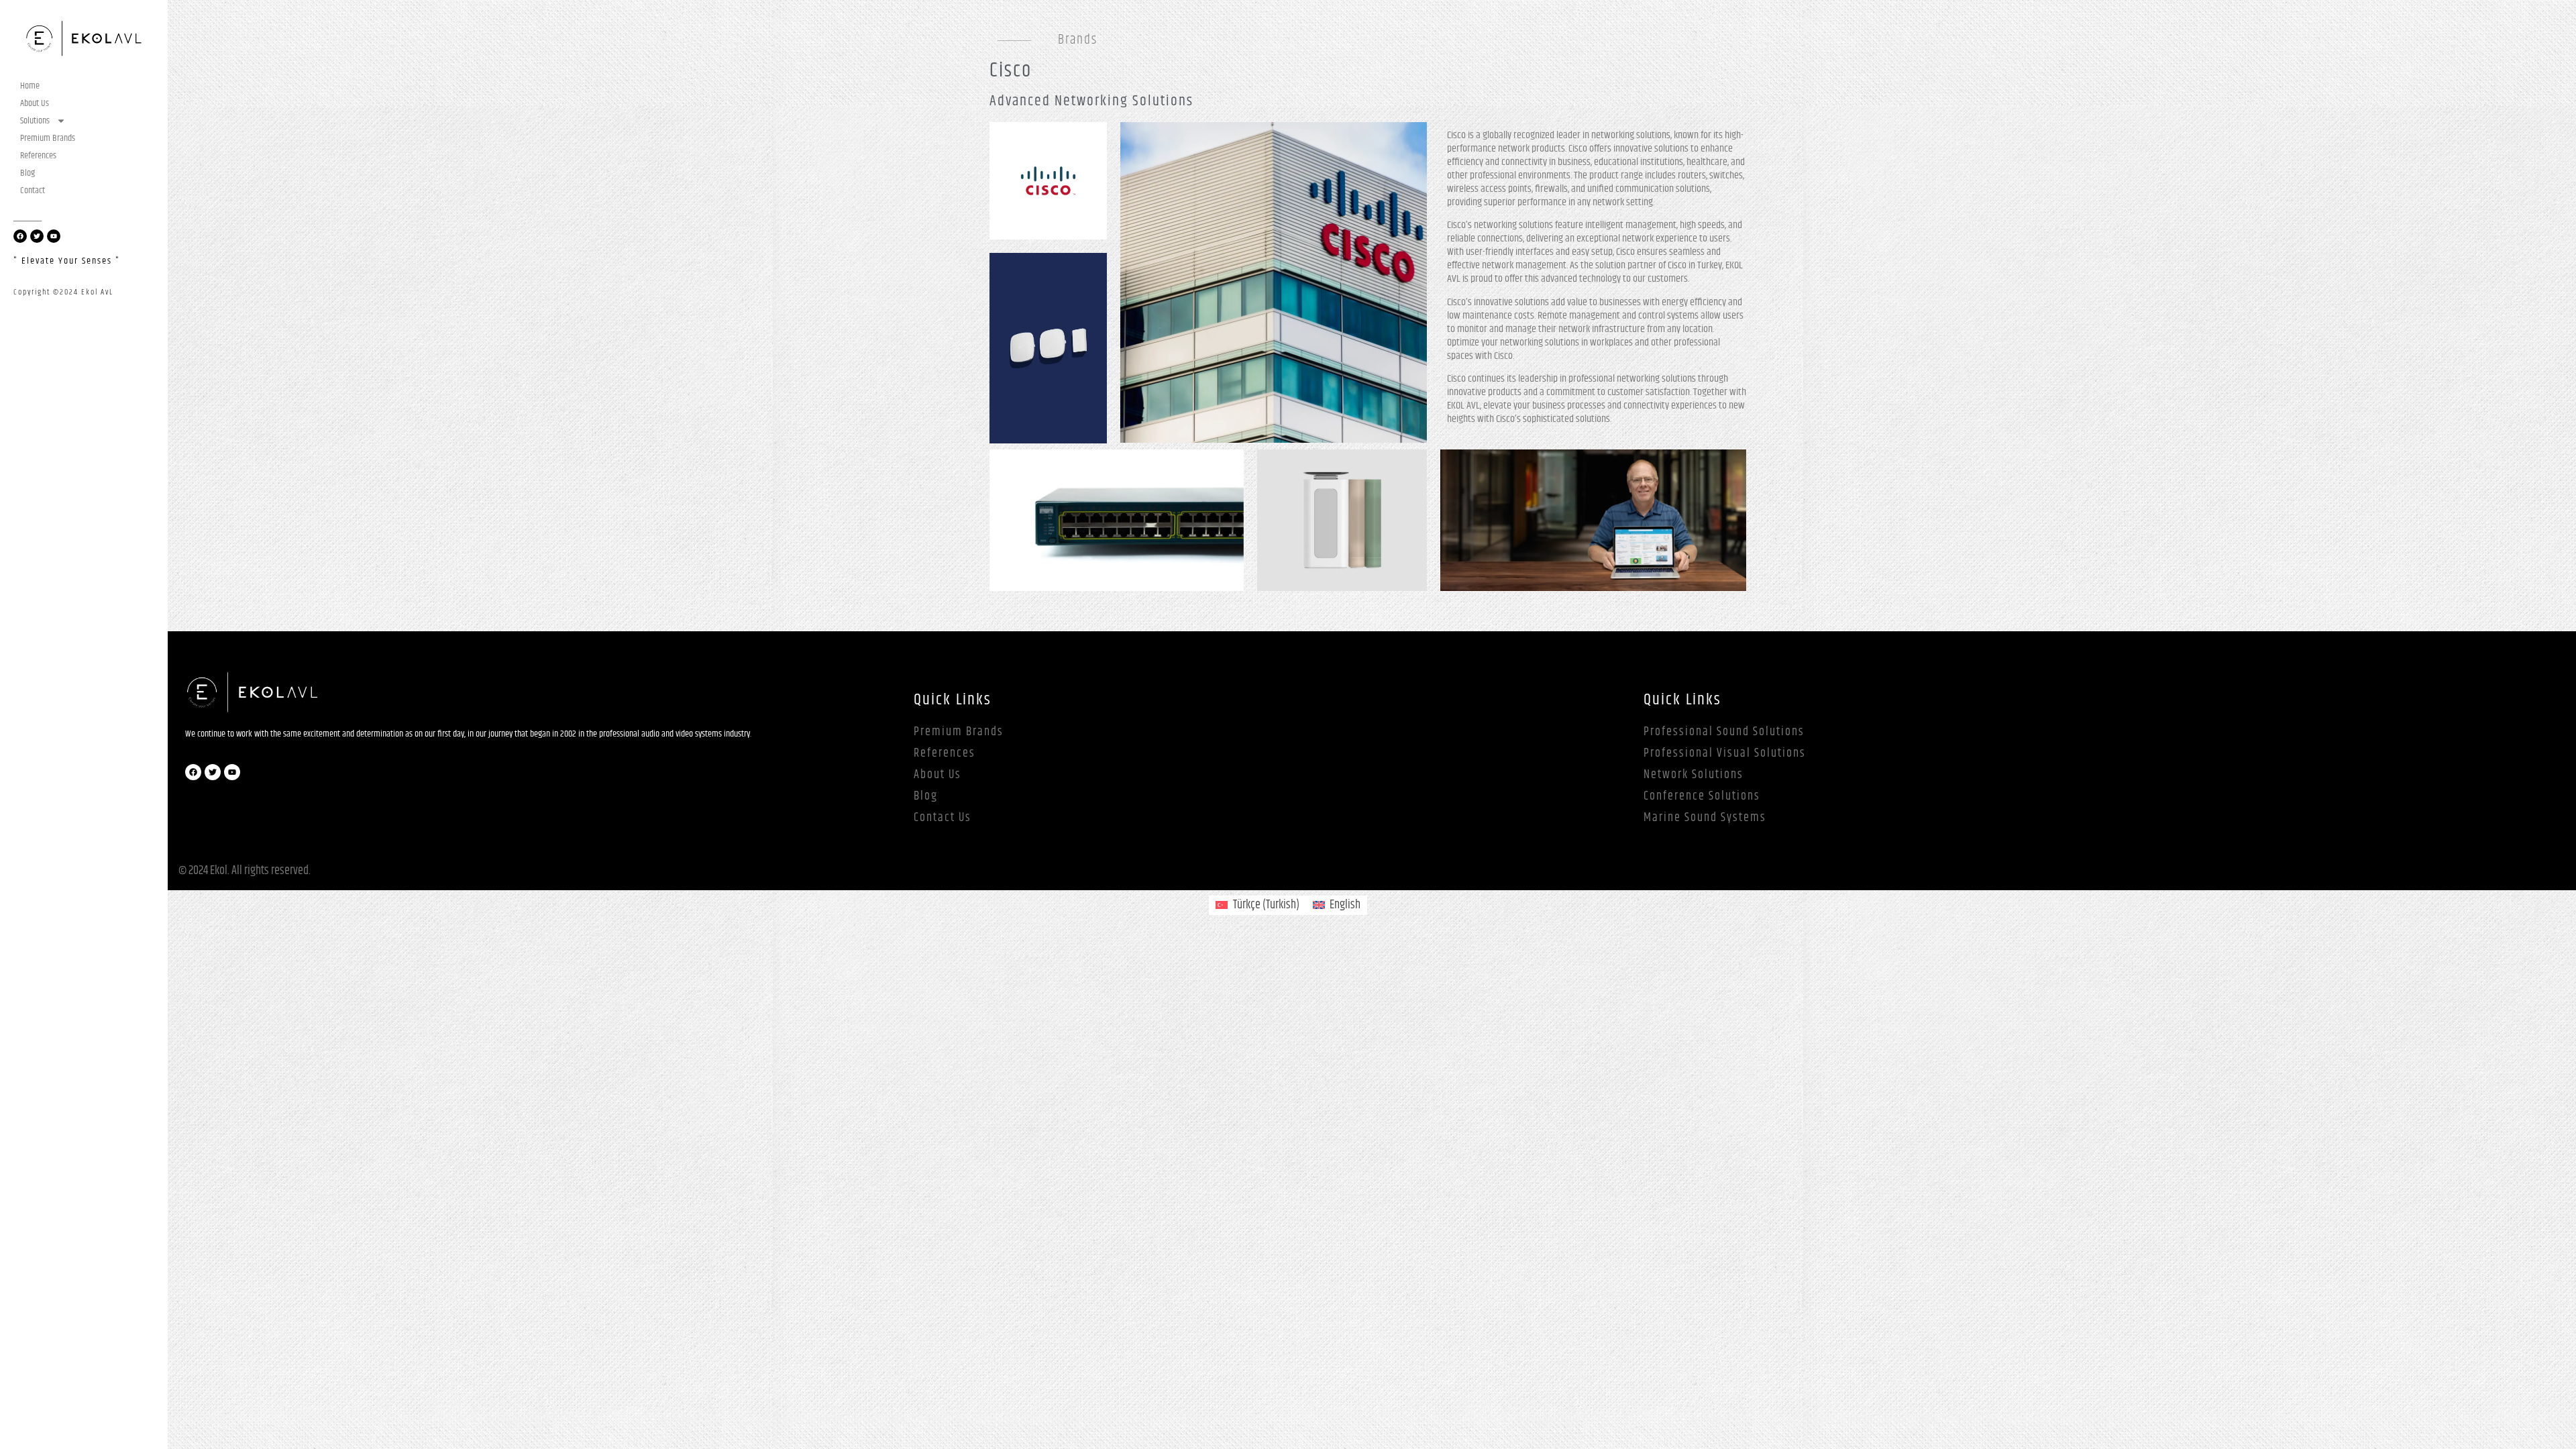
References (38, 156)
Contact (33, 191)
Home (30, 86)
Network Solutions (1694, 775)
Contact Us (943, 818)
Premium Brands (48, 138)
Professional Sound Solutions (1724, 732)
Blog (28, 173)
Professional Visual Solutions (1725, 753)
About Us (35, 103)
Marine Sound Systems (1705, 818)
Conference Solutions (1702, 796)
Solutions (35, 121)
